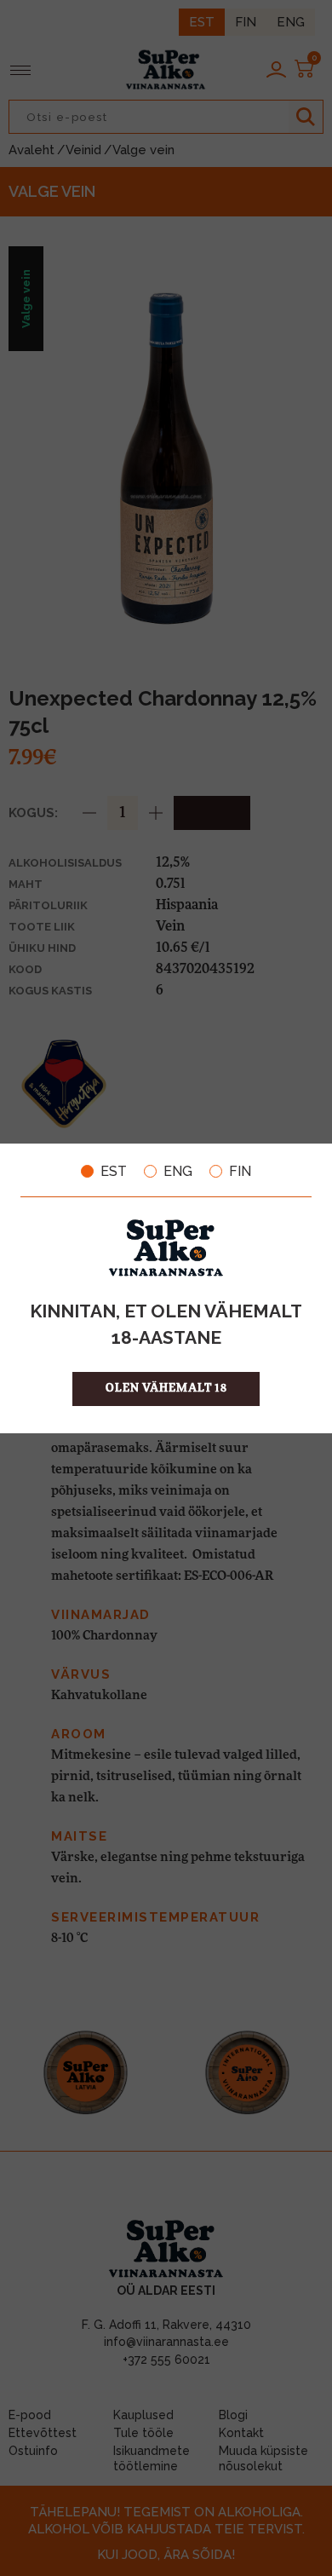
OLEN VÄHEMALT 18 (166, 1389)
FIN (240, 1172)
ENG (178, 1172)
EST (114, 1172)
